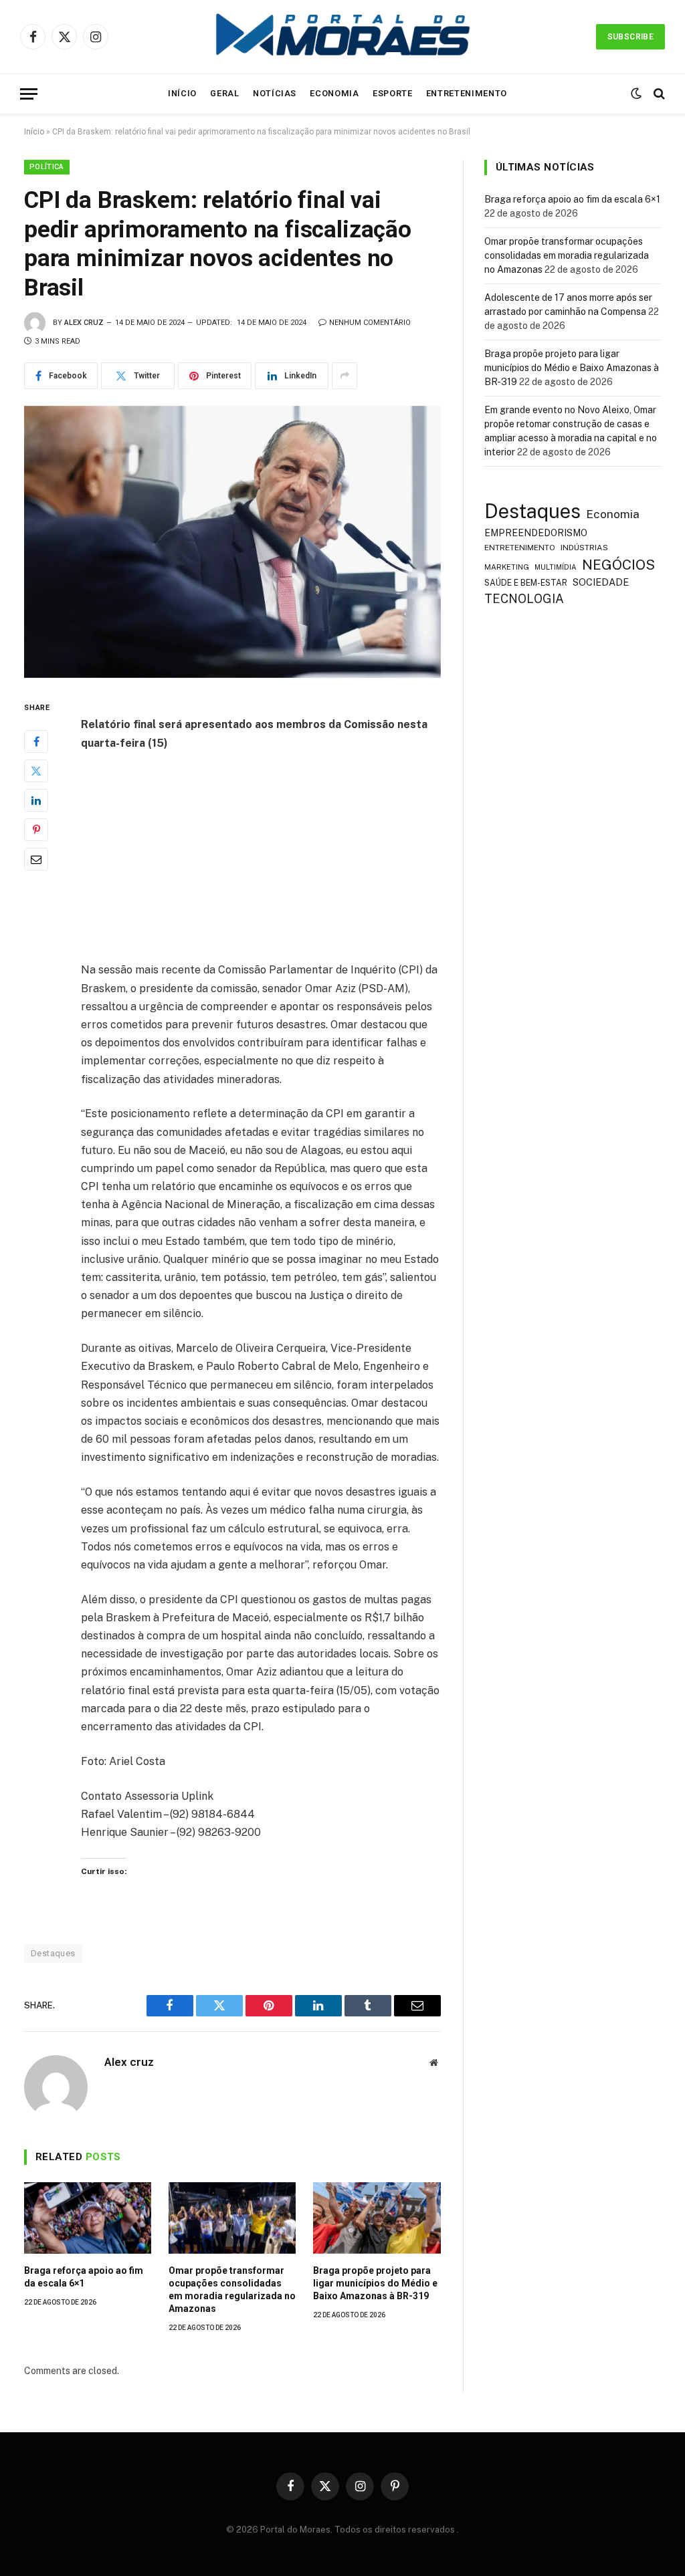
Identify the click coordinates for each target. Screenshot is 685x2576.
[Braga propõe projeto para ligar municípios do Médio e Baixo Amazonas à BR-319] (377, 2218)
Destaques (53, 1953)
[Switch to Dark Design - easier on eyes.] (636, 94)
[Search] (658, 94)
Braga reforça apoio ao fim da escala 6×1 (84, 2277)
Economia (334, 93)
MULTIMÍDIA (556, 567)
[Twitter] (36, 771)
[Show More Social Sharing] (345, 376)
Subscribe (630, 37)
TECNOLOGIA (524, 599)
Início (182, 93)
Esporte (392, 93)
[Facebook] (36, 741)
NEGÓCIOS (618, 565)
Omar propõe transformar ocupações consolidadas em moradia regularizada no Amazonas (232, 2290)
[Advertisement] (289, 862)
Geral (224, 93)
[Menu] (29, 94)
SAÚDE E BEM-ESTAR (526, 583)
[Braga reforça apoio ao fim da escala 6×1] (88, 2218)
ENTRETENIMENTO (520, 548)
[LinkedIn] (36, 800)
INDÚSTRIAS (584, 548)
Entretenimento (467, 93)
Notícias (275, 93)
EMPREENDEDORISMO (536, 533)
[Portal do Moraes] (342, 37)
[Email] (36, 859)
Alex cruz (84, 323)
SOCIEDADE (601, 582)
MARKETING (507, 567)
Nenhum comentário (370, 323)
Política (47, 167)
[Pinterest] (36, 830)
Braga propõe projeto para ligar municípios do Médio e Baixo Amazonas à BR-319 (375, 2283)
